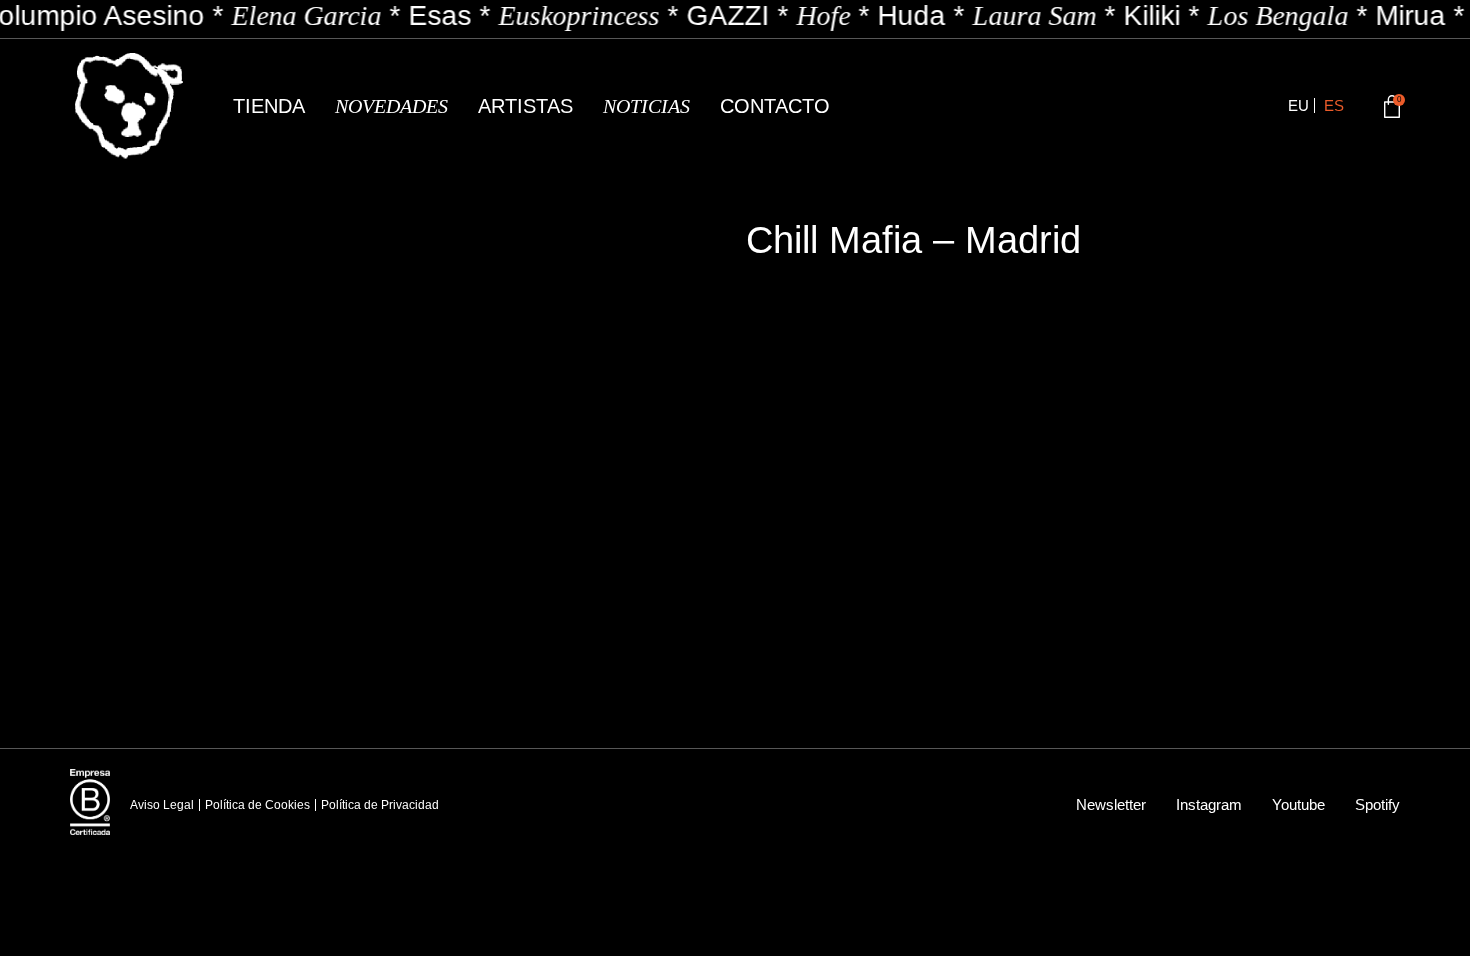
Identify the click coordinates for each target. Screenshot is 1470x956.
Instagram (1209, 804)
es (1334, 105)
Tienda (269, 106)
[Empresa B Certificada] (90, 802)
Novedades (391, 106)
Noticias (646, 106)
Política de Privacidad (380, 805)
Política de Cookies (257, 805)
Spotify (1377, 804)
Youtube (1298, 804)
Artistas (525, 106)
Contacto (775, 106)
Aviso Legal (162, 805)
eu (1298, 105)
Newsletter (1111, 804)
